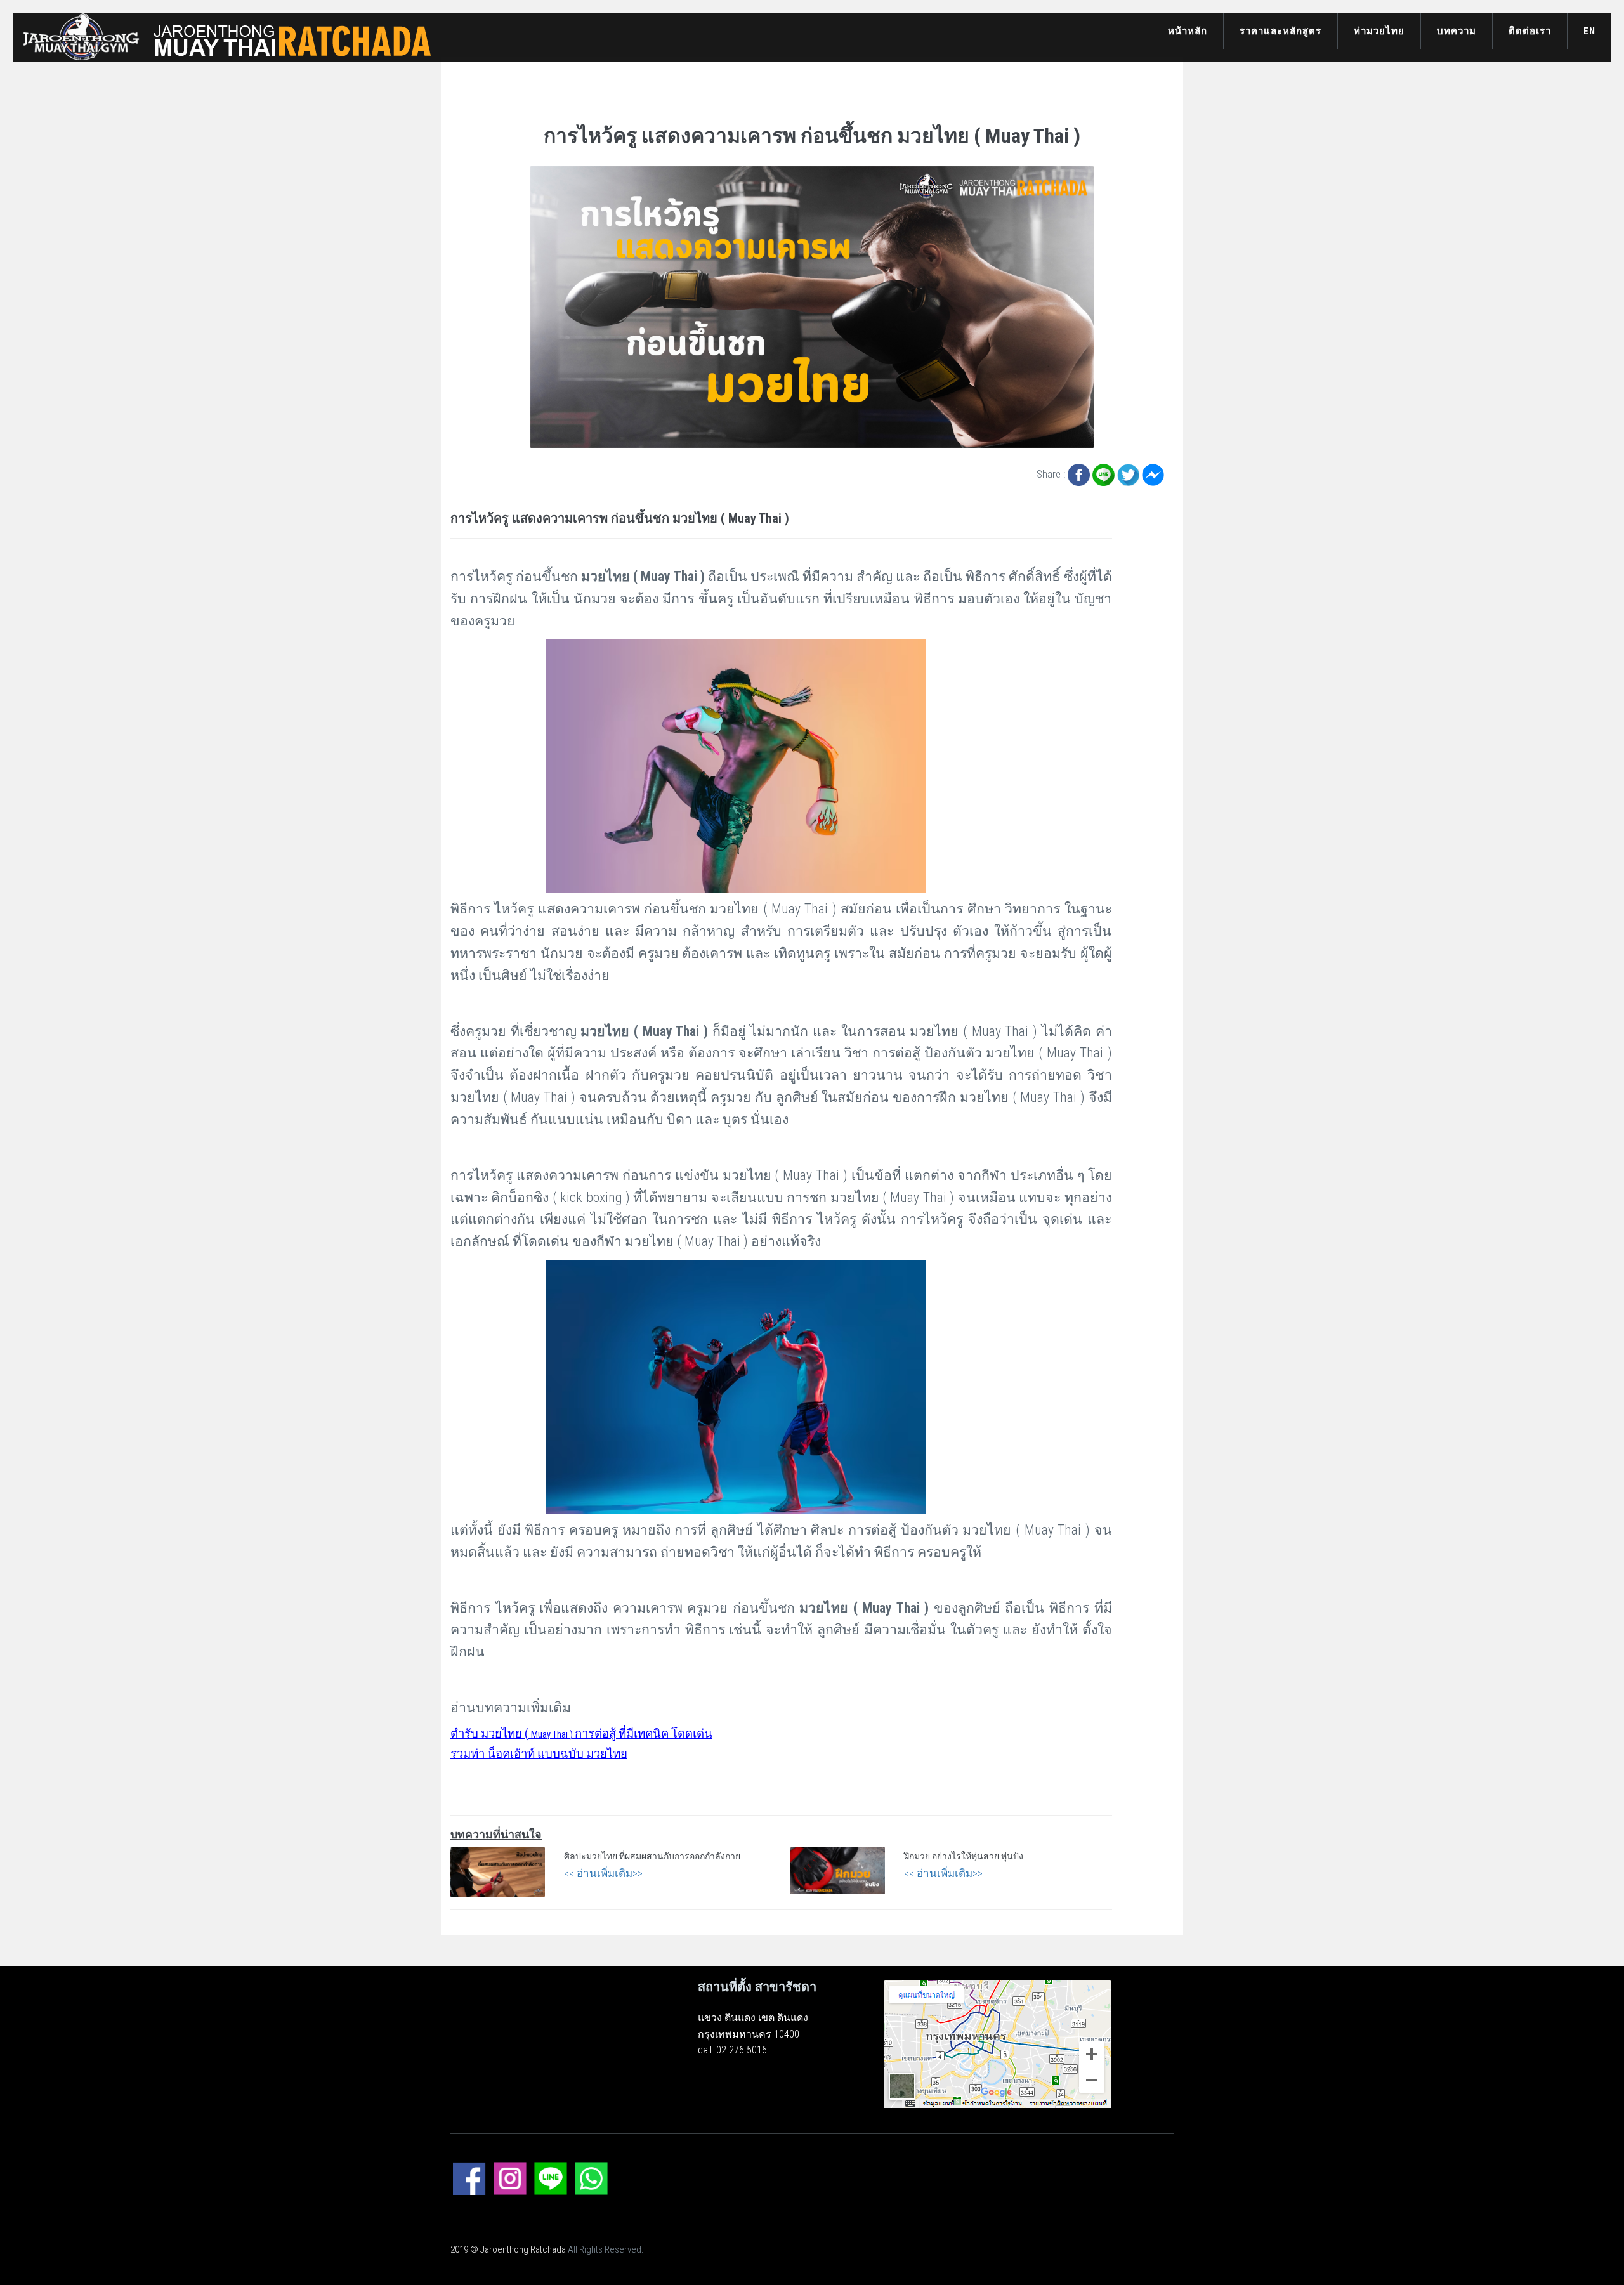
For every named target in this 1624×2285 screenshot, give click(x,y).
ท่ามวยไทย (1379, 31)
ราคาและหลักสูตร (1280, 31)
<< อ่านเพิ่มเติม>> (603, 1873)
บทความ (1457, 31)
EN (1589, 31)
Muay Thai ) (581, 1734)
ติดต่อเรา (1530, 31)
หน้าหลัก (1188, 31)
